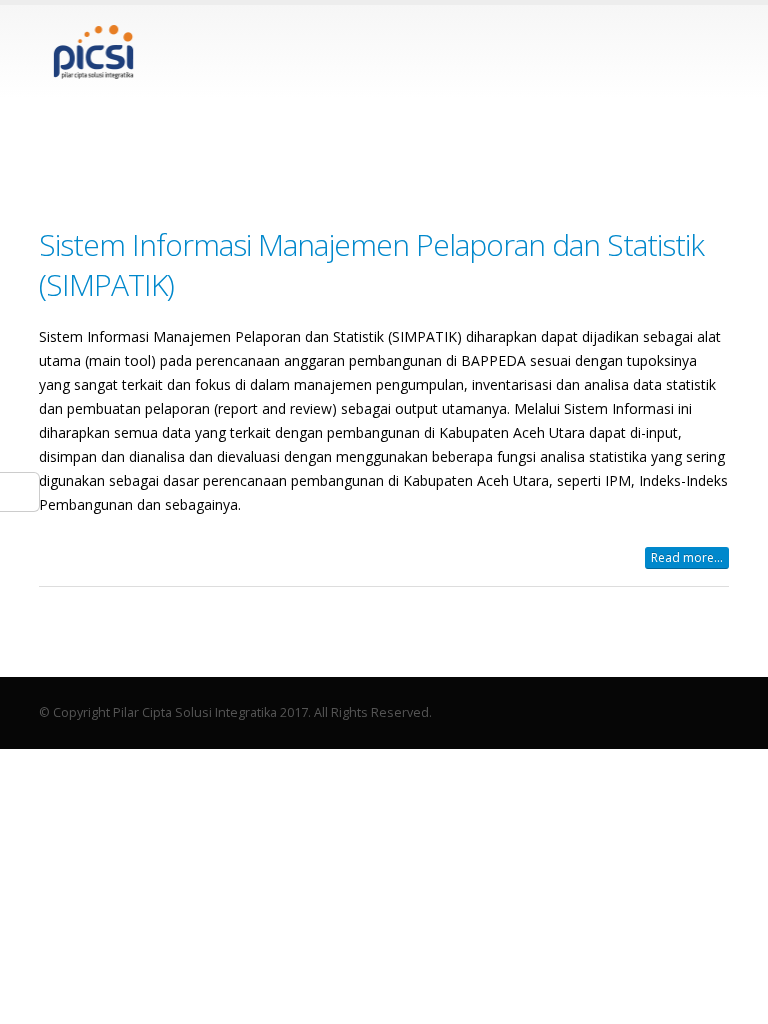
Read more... (687, 557)
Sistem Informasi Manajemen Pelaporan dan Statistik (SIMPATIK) (371, 264)
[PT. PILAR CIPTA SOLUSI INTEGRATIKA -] (94, 52)
